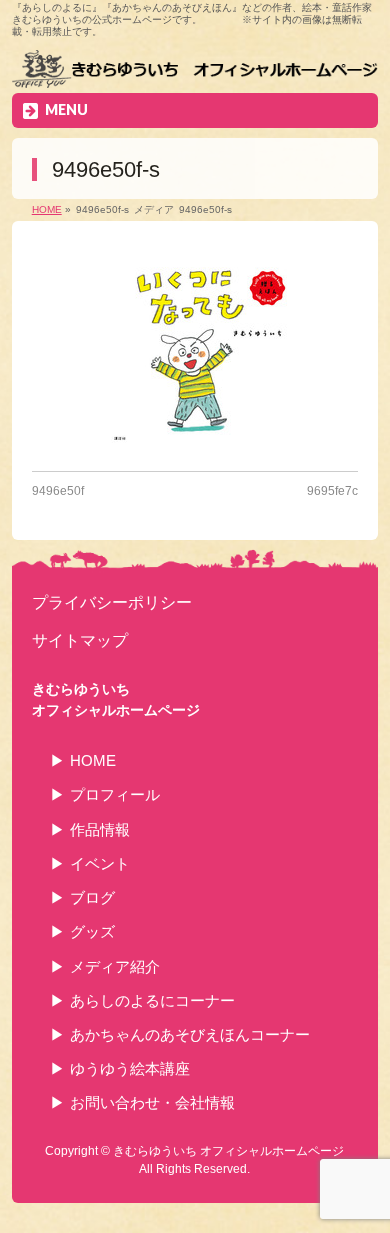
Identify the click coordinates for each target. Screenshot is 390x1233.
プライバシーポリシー (112, 602)
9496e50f (58, 491)
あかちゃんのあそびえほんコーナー (190, 1034)
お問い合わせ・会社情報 (152, 1102)
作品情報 (100, 829)
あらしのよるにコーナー (152, 1000)
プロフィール (115, 794)
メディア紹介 (115, 966)
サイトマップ (80, 640)
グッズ (92, 931)
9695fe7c (332, 491)
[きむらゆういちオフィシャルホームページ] (195, 71)
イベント (100, 863)
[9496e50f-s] (195, 351)
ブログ (92, 897)
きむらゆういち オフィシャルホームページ (228, 1151)
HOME (93, 760)
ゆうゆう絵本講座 (130, 1068)
